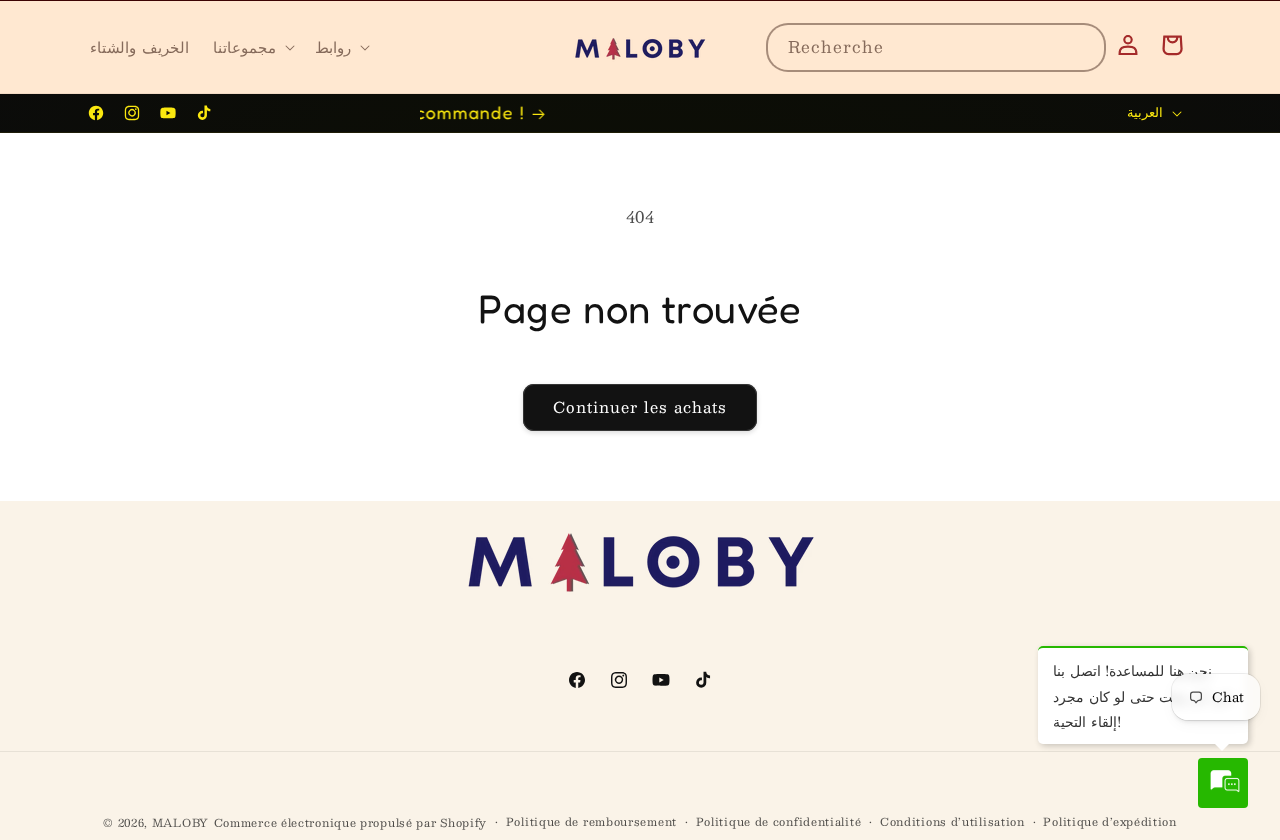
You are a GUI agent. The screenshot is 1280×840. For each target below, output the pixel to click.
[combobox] (936, 47)
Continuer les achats (640, 406)
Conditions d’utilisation (952, 822)
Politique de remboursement (591, 822)
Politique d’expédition (1109, 822)
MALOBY (180, 822)
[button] (252, 47)
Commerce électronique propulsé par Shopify (350, 822)
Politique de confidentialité (779, 822)
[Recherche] (1082, 47)
